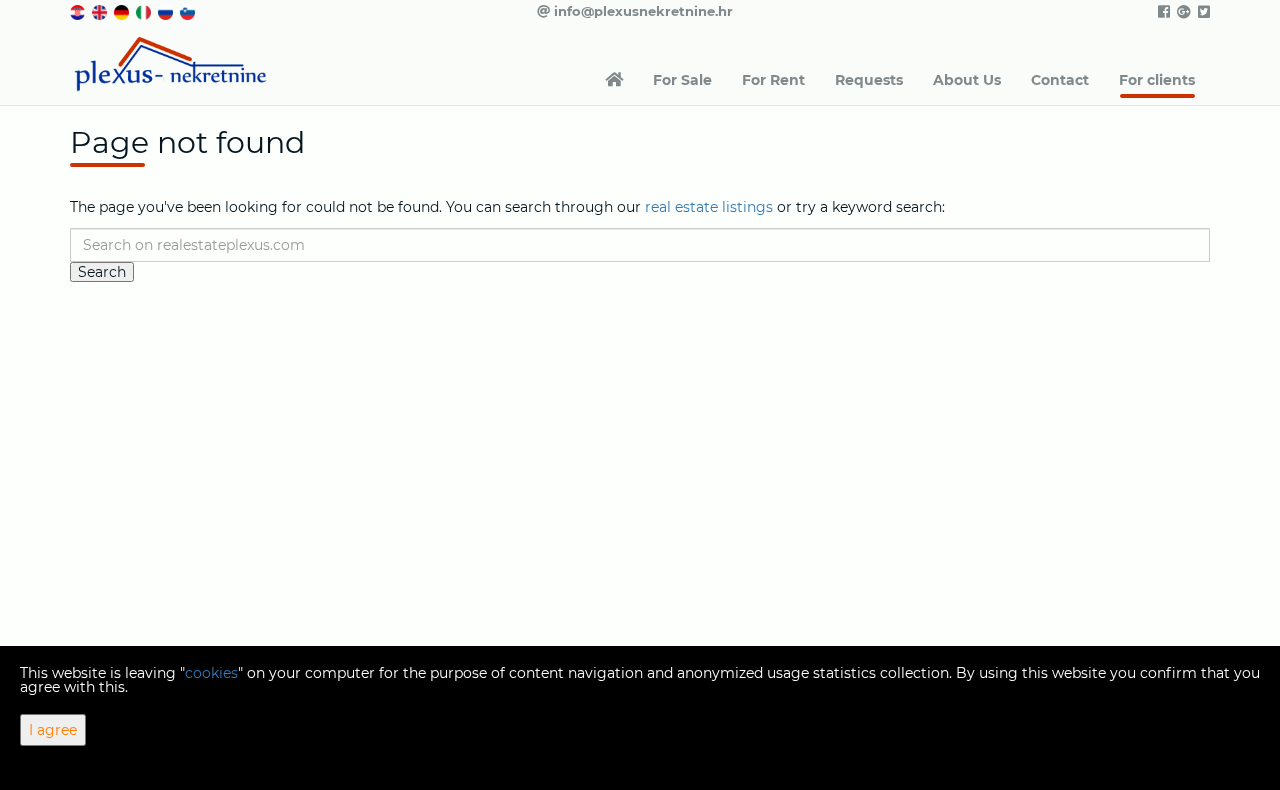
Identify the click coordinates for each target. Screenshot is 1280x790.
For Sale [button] (682, 80)
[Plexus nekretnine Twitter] (1202, 12)
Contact (1060, 80)
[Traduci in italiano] (145, 11)
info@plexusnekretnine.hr (641, 11)
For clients (1157, 80)
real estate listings (709, 207)
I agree (53, 730)
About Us (967, 80)
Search (102, 272)
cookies (211, 673)
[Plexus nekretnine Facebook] (1162, 12)
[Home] (614, 80)
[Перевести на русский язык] (167, 11)
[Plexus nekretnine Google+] (1182, 12)
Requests (869, 80)
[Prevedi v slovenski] (189, 11)
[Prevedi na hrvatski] (79, 11)
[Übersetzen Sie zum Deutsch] (123, 11)
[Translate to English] (101, 11)
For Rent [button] (773, 80)
